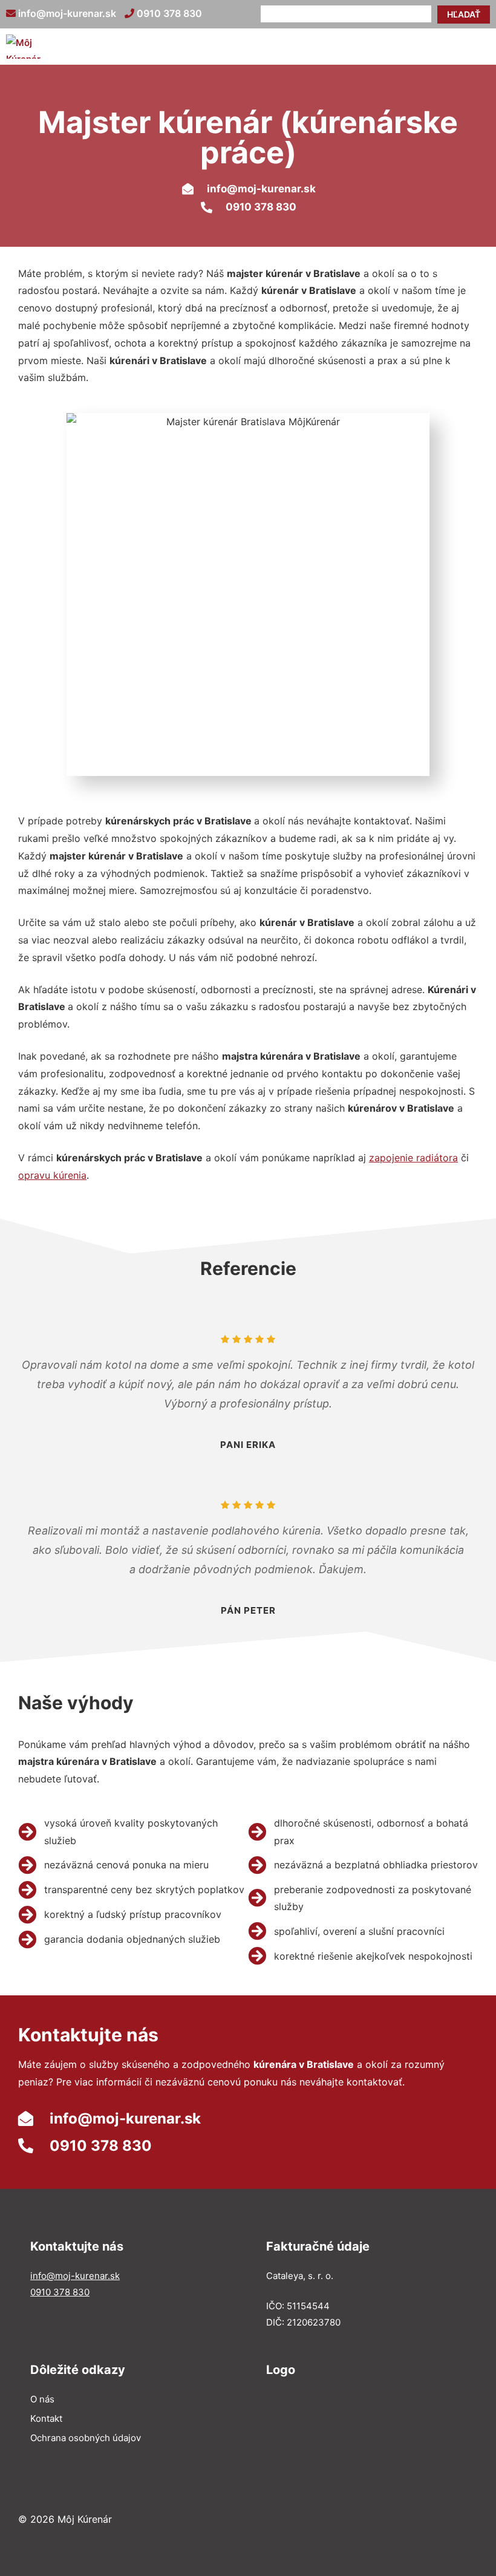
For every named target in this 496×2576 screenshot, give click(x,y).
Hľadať (464, 14)
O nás (42, 2399)
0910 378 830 (168, 13)
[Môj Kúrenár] (25, 47)
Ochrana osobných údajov (86, 2438)
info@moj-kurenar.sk (66, 13)
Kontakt (46, 2418)
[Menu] (478, 47)
